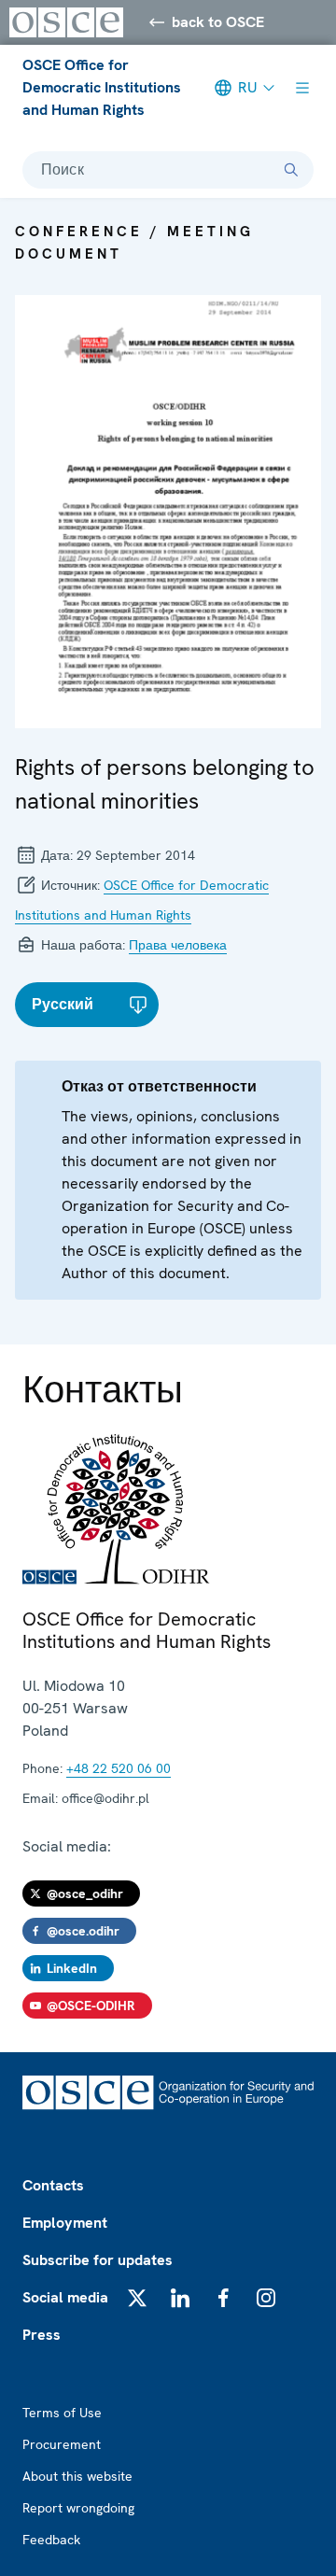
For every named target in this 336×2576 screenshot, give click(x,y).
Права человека (178, 945)
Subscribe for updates (98, 2260)
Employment (65, 2223)
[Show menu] (302, 88)
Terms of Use (62, 2413)
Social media (65, 2297)
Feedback (51, 2540)
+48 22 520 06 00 (119, 1768)
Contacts (53, 2185)
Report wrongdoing (78, 2508)
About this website (77, 2476)
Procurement (62, 2444)
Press (42, 2335)
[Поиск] (291, 170)
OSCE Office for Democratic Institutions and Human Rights (102, 87)
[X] (137, 2298)
